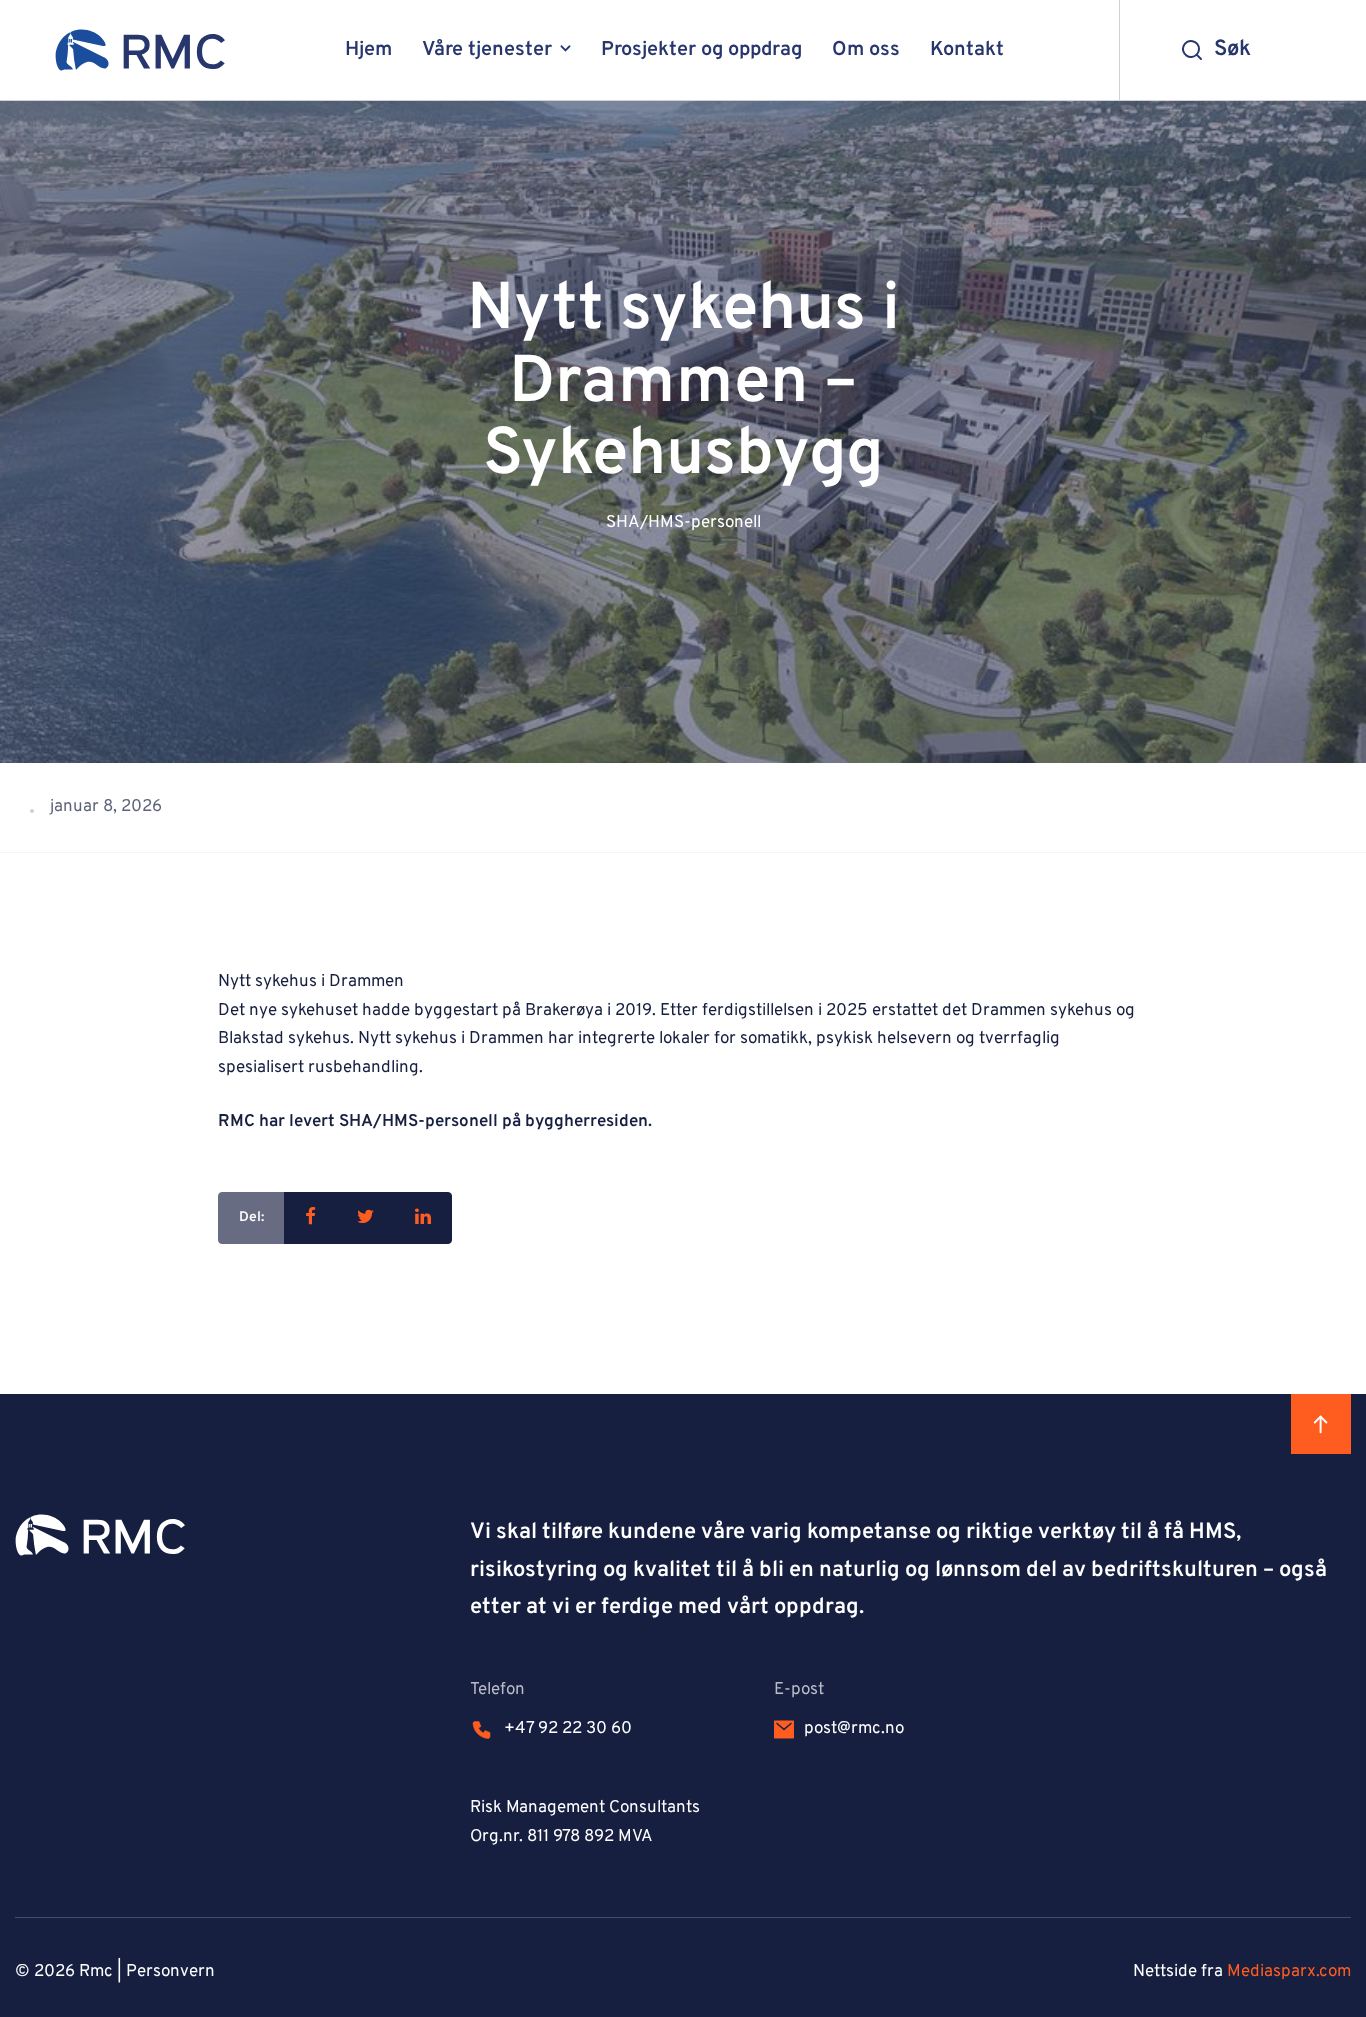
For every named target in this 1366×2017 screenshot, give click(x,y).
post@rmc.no (854, 1729)
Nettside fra (1242, 1972)
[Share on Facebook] (310, 1218)
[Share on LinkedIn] (423, 1218)
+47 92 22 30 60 (568, 1729)
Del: (251, 1217)
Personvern (170, 1972)
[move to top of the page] (1321, 1424)
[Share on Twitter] (365, 1218)
